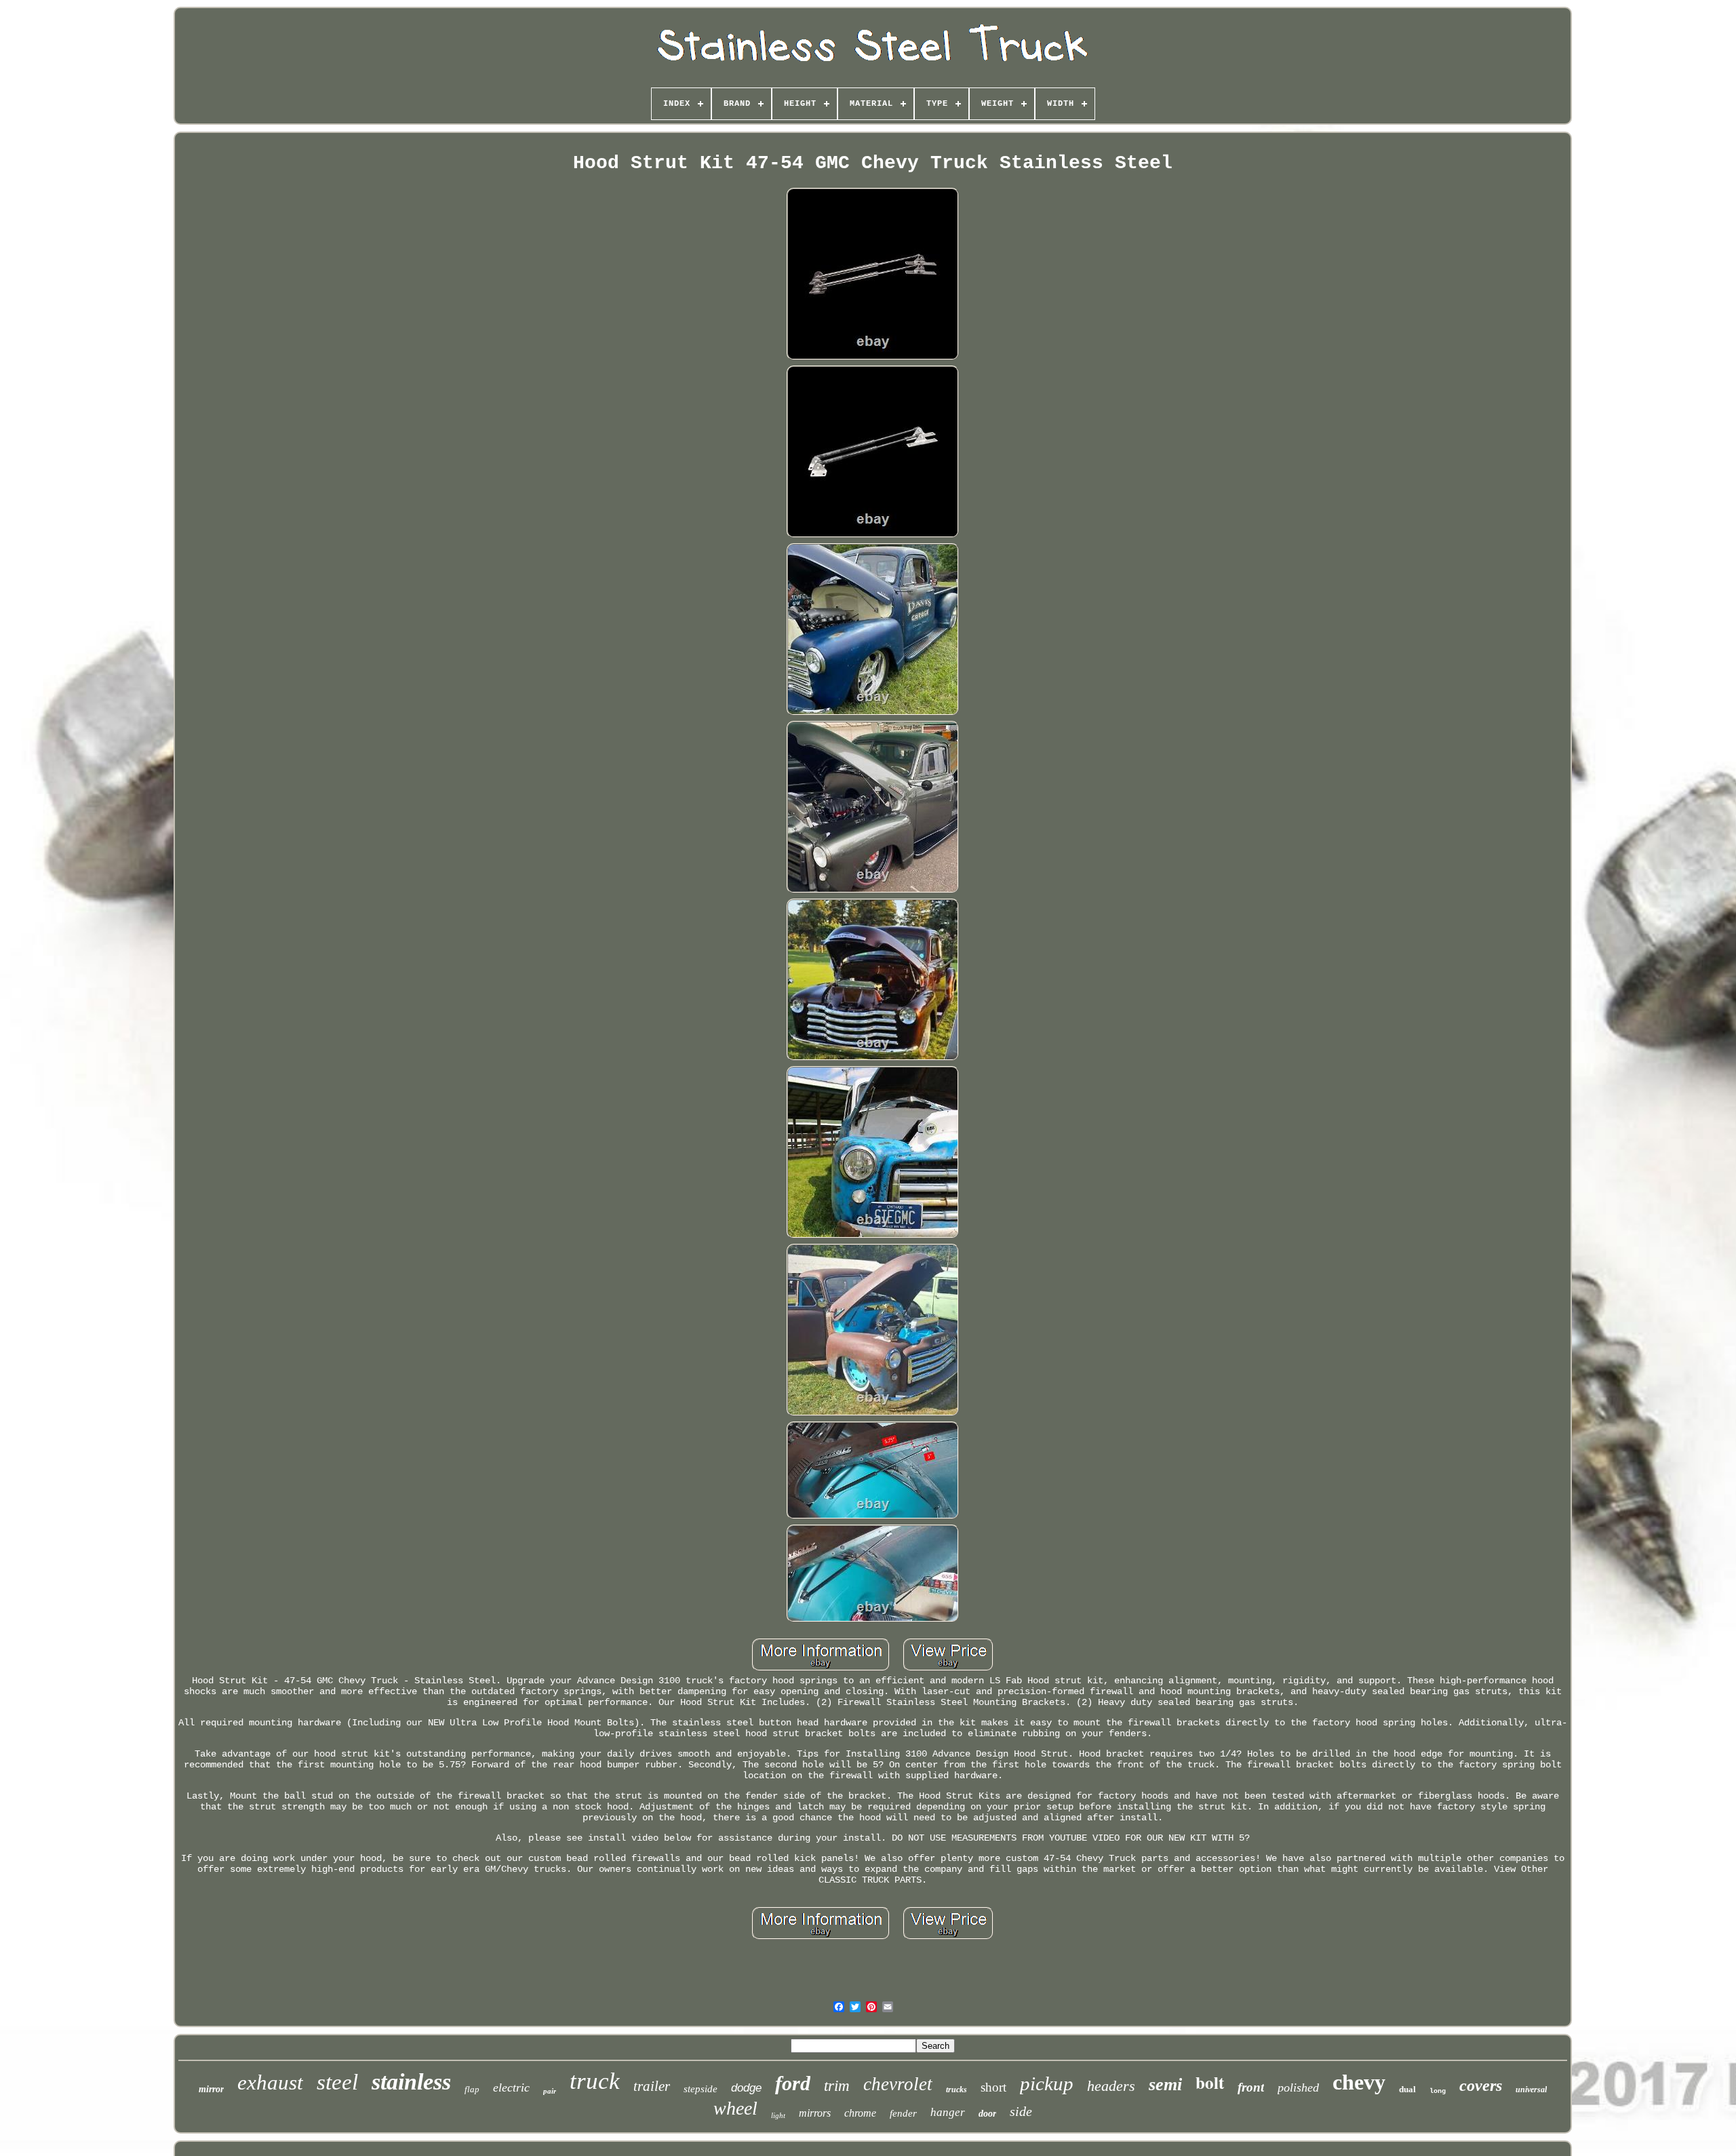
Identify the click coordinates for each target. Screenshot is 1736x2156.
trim (837, 2086)
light (778, 2115)
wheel (735, 2108)
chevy (1359, 2082)
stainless (411, 2082)
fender (903, 2113)
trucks (956, 2090)
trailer (652, 2086)
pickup (1047, 2083)
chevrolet (898, 2084)
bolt (1210, 2082)
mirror (211, 2089)
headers (1111, 2086)
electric (511, 2088)
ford (793, 2083)
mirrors (815, 2113)
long (1438, 2091)
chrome (860, 2113)
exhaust (270, 2082)
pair (550, 2091)
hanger (948, 2112)
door (987, 2114)
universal (1531, 2090)
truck (595, 2081)
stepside (701, 2089)
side (1021, 2111)
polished (1298, 2088)
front (1251, 2087)
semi (1165, 2084)
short (993, 2087)
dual (1407, 2089)
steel (337, 2082)
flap (472, 2089)
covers (1481, 2085)
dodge (746, 2088)
